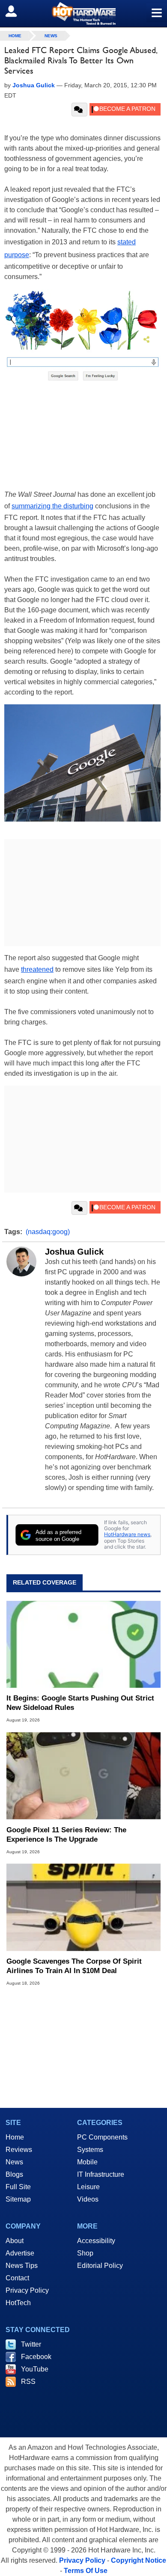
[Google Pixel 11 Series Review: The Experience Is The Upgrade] (83, 1776)
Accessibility (96, 2241)
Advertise (20, 2253)
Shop (85, 2253)
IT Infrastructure (101, 2174)
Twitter (31, 2344)
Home (15, 2137)
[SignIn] (16, 11)
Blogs (14, 2174)
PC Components (102, 2137)
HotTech (18, 2303)
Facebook (36, 2357)
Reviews (19, 2150)
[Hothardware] (83, 13)
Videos (88, 2199)
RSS (28, 2382)
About (15, 2241)
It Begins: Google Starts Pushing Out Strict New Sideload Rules (80, 1703)
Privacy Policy (27, 2290)
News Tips (22, 2266)
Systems (90, 2150)
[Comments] (79, 110)
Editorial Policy (100, 2266)
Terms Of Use (86, 2571)
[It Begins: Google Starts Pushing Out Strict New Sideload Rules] (83, 1644)
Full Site (18, 2187)
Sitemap (18, 2199)
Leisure (88, 2187)
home (15, 36)
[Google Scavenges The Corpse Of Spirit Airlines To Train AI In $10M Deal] (83, 1907)
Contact (17, 2278)
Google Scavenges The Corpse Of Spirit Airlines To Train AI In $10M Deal (74, 1966)
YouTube (35, 2369)
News (51, 36)
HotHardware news (127, 1534)
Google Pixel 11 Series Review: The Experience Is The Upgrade (66, 1835)
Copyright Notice (139, 2560)
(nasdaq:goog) (48, 1232)
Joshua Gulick (74, 1252)
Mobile (87, 2162)
